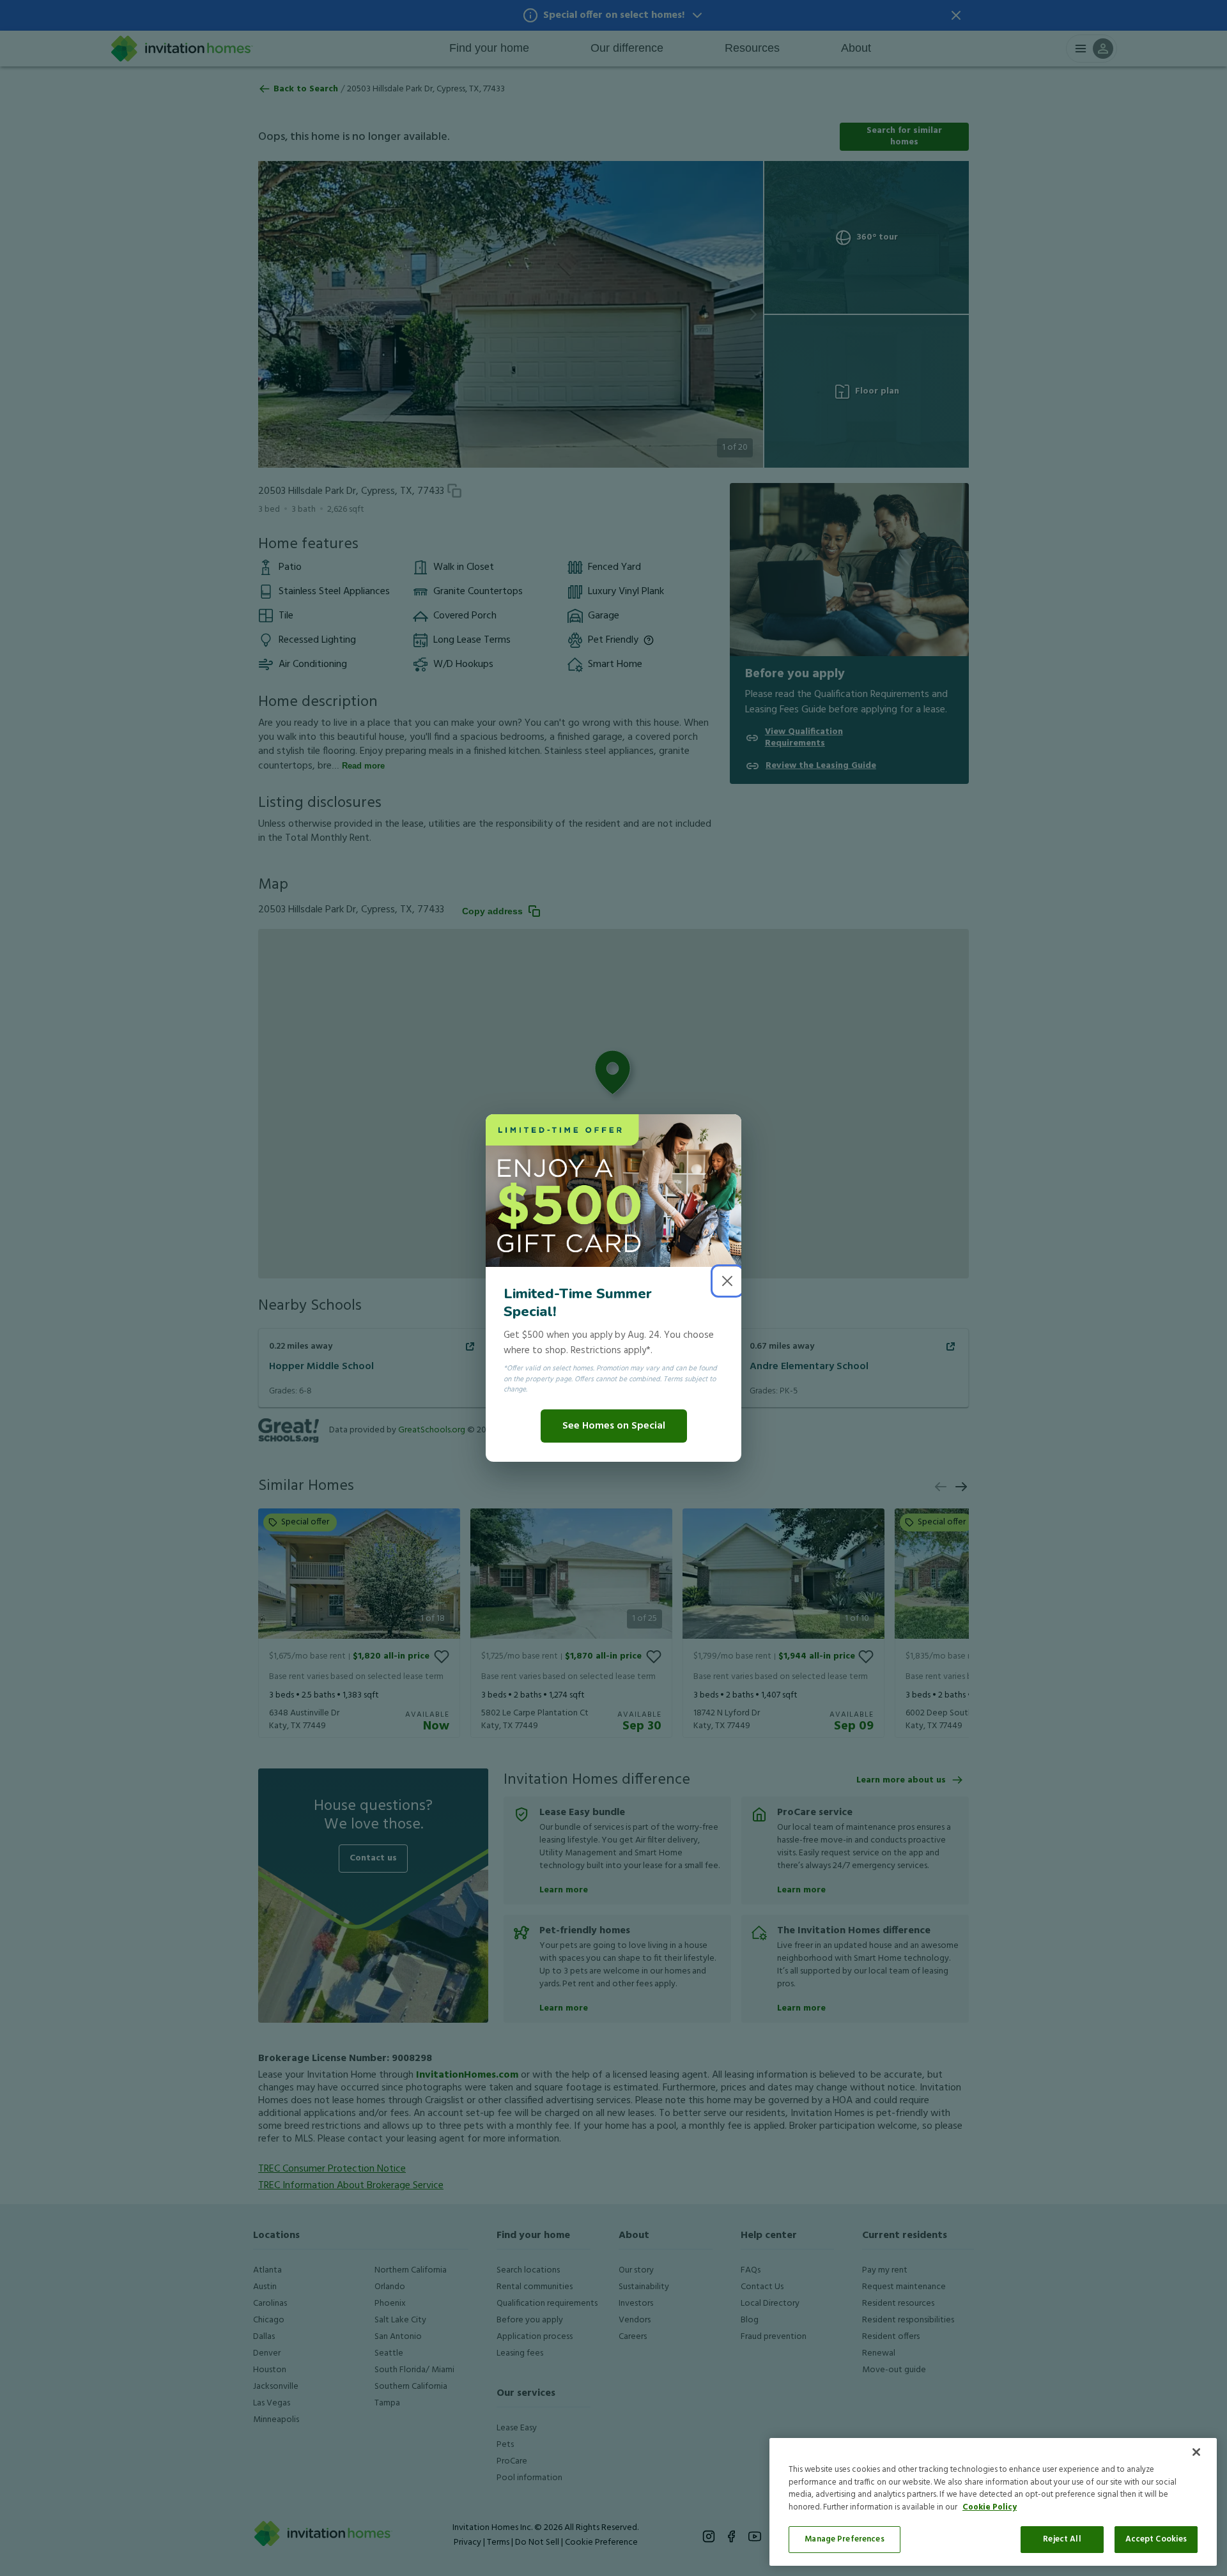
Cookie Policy (990, 2507)
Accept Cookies (1156, 2539)
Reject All (1062, 2539)
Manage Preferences (844, 2539)
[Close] (1196, 2452)
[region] (993, 2502)
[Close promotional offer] (727, 1281)
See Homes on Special (614, 1426)
